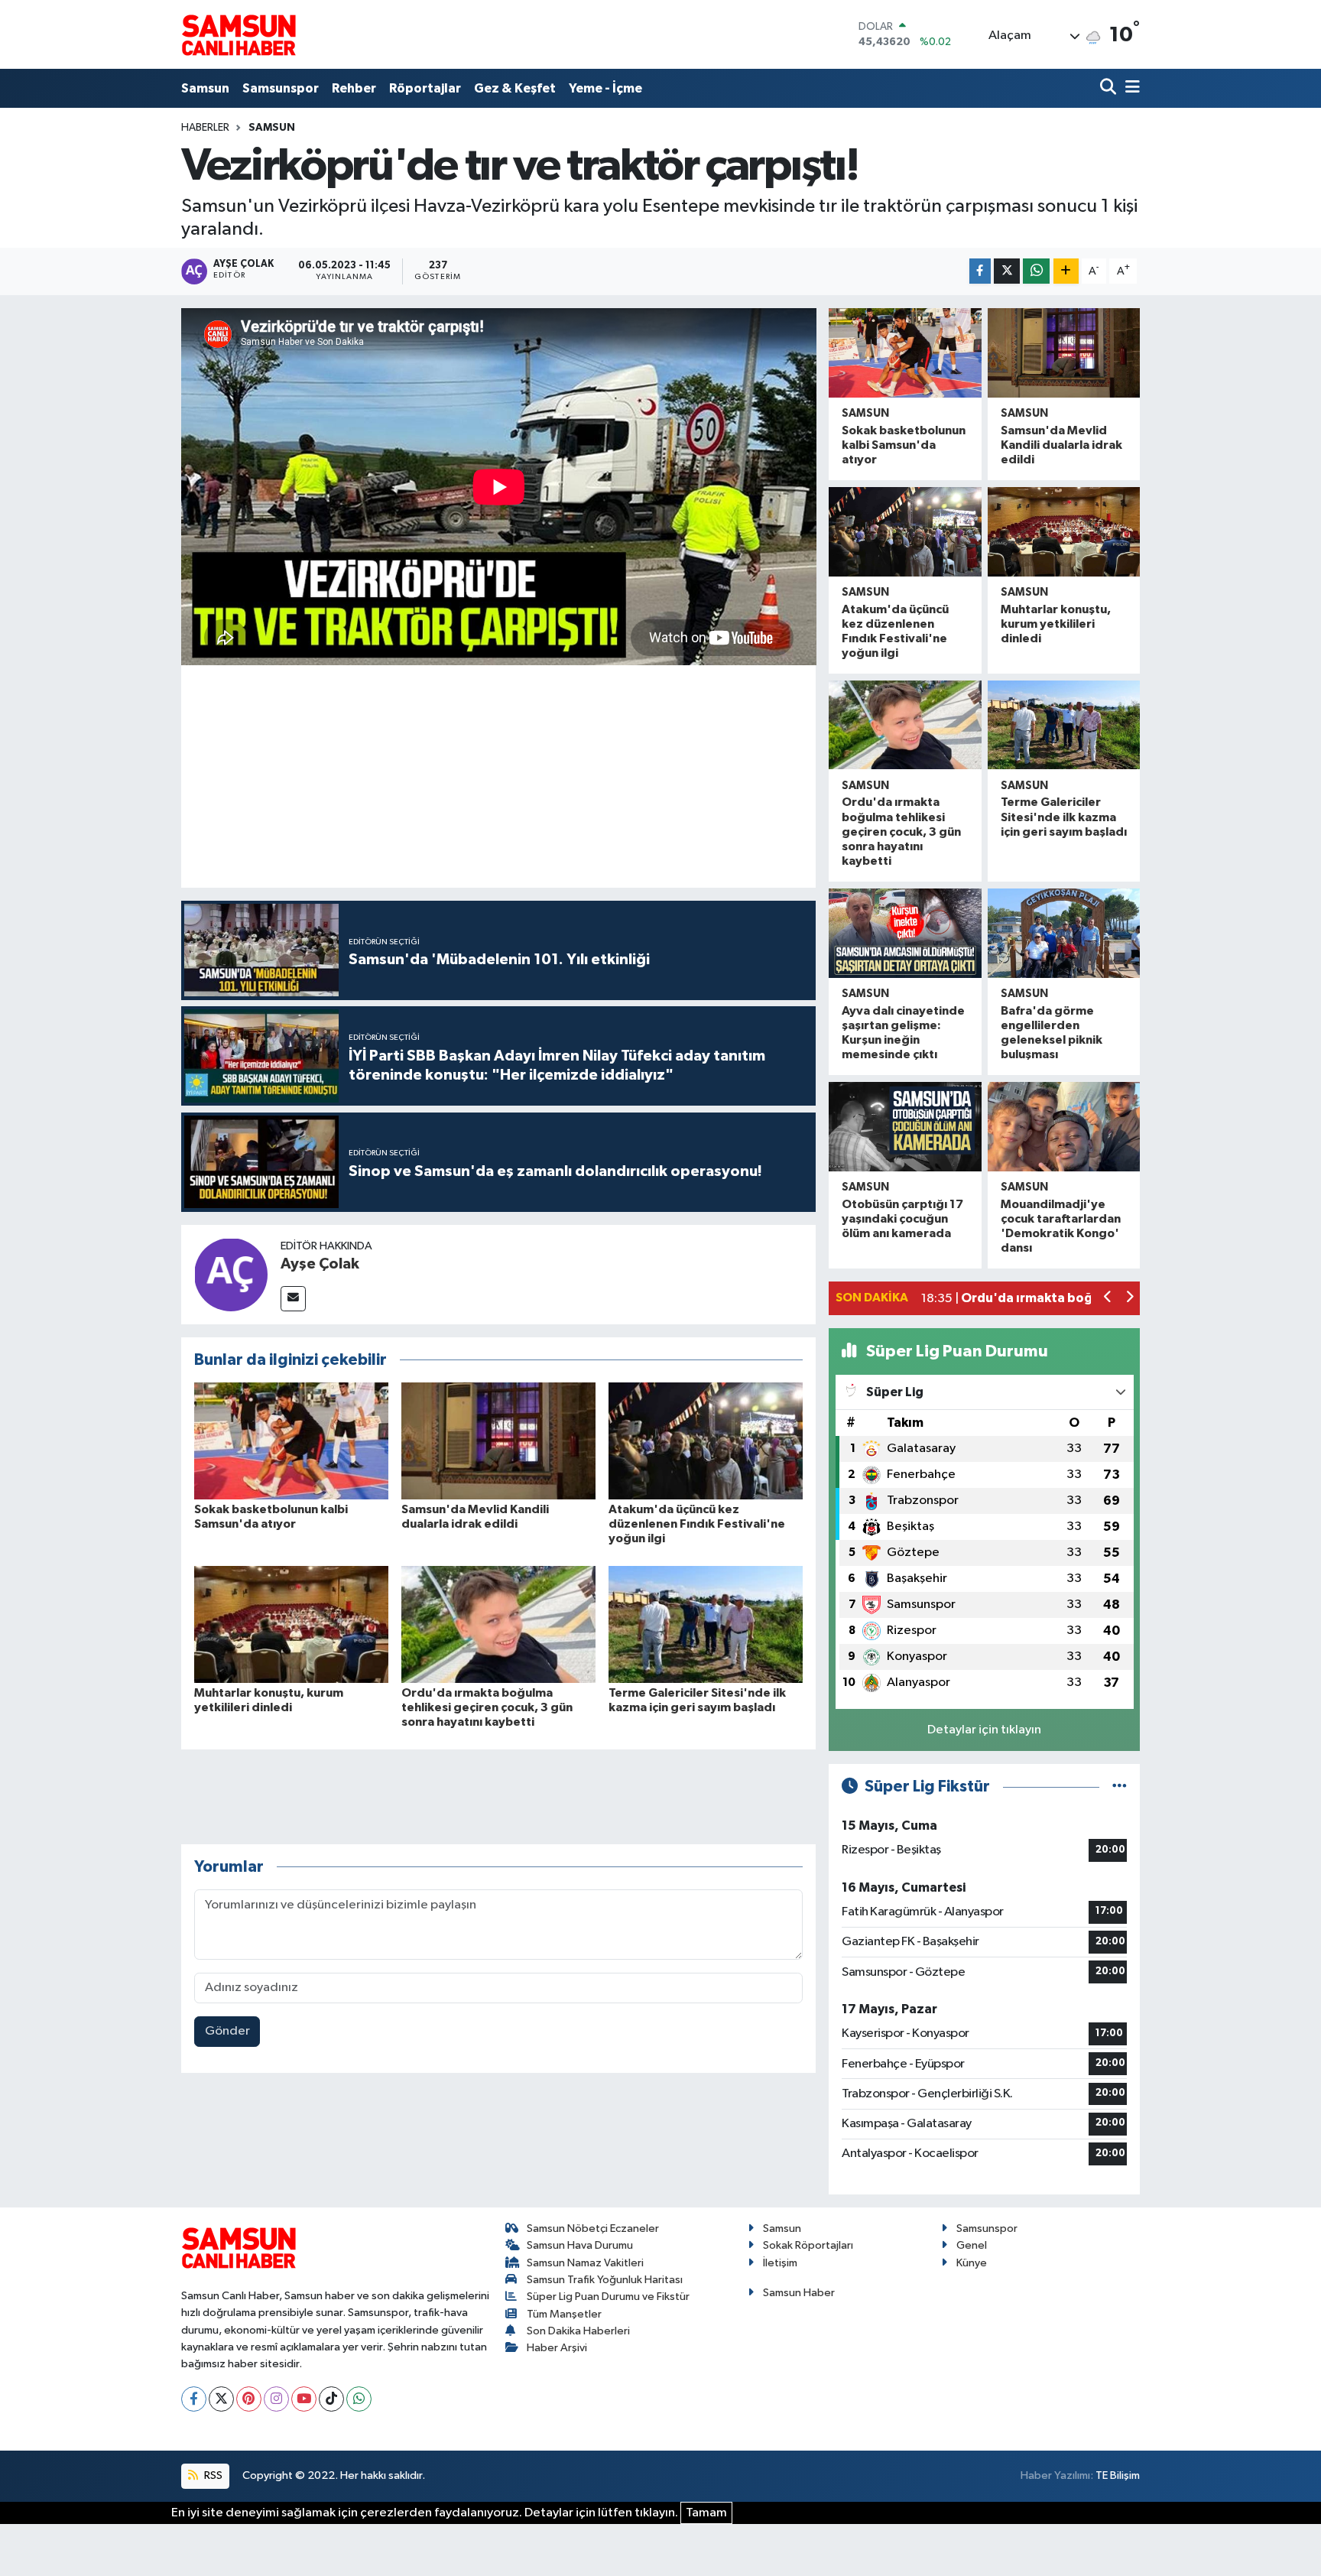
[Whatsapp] (359, 2399)
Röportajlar (425, 88)
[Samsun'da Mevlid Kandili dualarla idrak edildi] (498, 1441)
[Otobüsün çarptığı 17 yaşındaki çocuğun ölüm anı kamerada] (905, 1127)
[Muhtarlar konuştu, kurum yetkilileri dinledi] (291, 1624)
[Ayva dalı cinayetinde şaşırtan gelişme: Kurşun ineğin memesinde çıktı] (905, 933)
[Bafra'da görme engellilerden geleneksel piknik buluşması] (1064, 933)
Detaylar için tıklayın (984, 1730)
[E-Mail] (293, 1299)
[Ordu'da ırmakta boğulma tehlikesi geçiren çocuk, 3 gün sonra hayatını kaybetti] (498, 1624)
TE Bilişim (1118, 2475)
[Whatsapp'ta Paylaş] (1036, 271)
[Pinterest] (249, 2399)
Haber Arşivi (557, 2348)
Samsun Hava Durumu (580, 2245)
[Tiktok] (331, 2399)
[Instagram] (276, 2399)
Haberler (205, 128)
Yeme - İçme (605, 88)
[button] (1108, 1299)
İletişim (780, 2263)
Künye (972, 2263)
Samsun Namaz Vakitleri (585, 2263)
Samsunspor (281, 88)
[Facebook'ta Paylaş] (980, 271)
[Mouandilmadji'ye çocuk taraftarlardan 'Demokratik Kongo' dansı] (1064, 1127)
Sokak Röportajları (808, 2245)
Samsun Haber (799, 2293)
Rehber (354, 88)
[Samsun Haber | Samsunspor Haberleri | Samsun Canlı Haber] (239, 34)
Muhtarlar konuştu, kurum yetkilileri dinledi (1056, 624)
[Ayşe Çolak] (231, 1274)
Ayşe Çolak (320, 1264)
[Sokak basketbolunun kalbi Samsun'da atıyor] (291, 1441)
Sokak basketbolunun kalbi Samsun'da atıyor (904, 445)
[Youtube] (304, 2399)
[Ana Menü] (1130, 88)
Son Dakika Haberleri (578, 2331)
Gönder (227, 2031)
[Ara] (1110, 88)
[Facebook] (194, 2399)
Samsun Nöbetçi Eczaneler (593, 2228)
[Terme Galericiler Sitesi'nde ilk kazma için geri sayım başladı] (706, 1624)
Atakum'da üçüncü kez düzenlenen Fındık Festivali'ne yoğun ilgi (697, 1524)
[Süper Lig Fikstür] (1120, 1787)
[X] (221, 2399)
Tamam (706, 2513)
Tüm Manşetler (564, 2314)
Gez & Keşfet (515, 88)
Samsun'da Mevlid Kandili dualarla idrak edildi (1061, 445)
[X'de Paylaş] (1007, 271)
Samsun (205, 88)
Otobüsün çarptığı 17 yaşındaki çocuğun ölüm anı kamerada (902, 1219)
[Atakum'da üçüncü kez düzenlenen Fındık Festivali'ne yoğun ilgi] (706, 1441)
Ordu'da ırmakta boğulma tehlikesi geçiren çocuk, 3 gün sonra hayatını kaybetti (487, 1707)
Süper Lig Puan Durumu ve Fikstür (608, 2297)
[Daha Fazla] (1066, 271)
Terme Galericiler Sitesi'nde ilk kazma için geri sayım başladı (1064, 817)
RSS (212, 2475)
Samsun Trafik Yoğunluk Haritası (605, 2280)
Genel (972, 2245)
